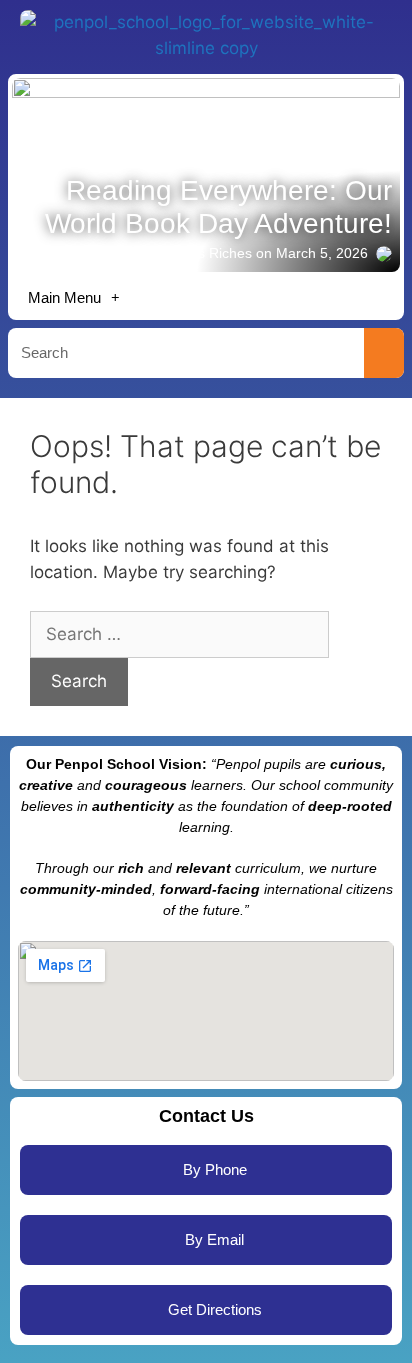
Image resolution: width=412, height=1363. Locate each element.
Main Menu (64, 297)
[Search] (384, 353)
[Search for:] (179, 634)
